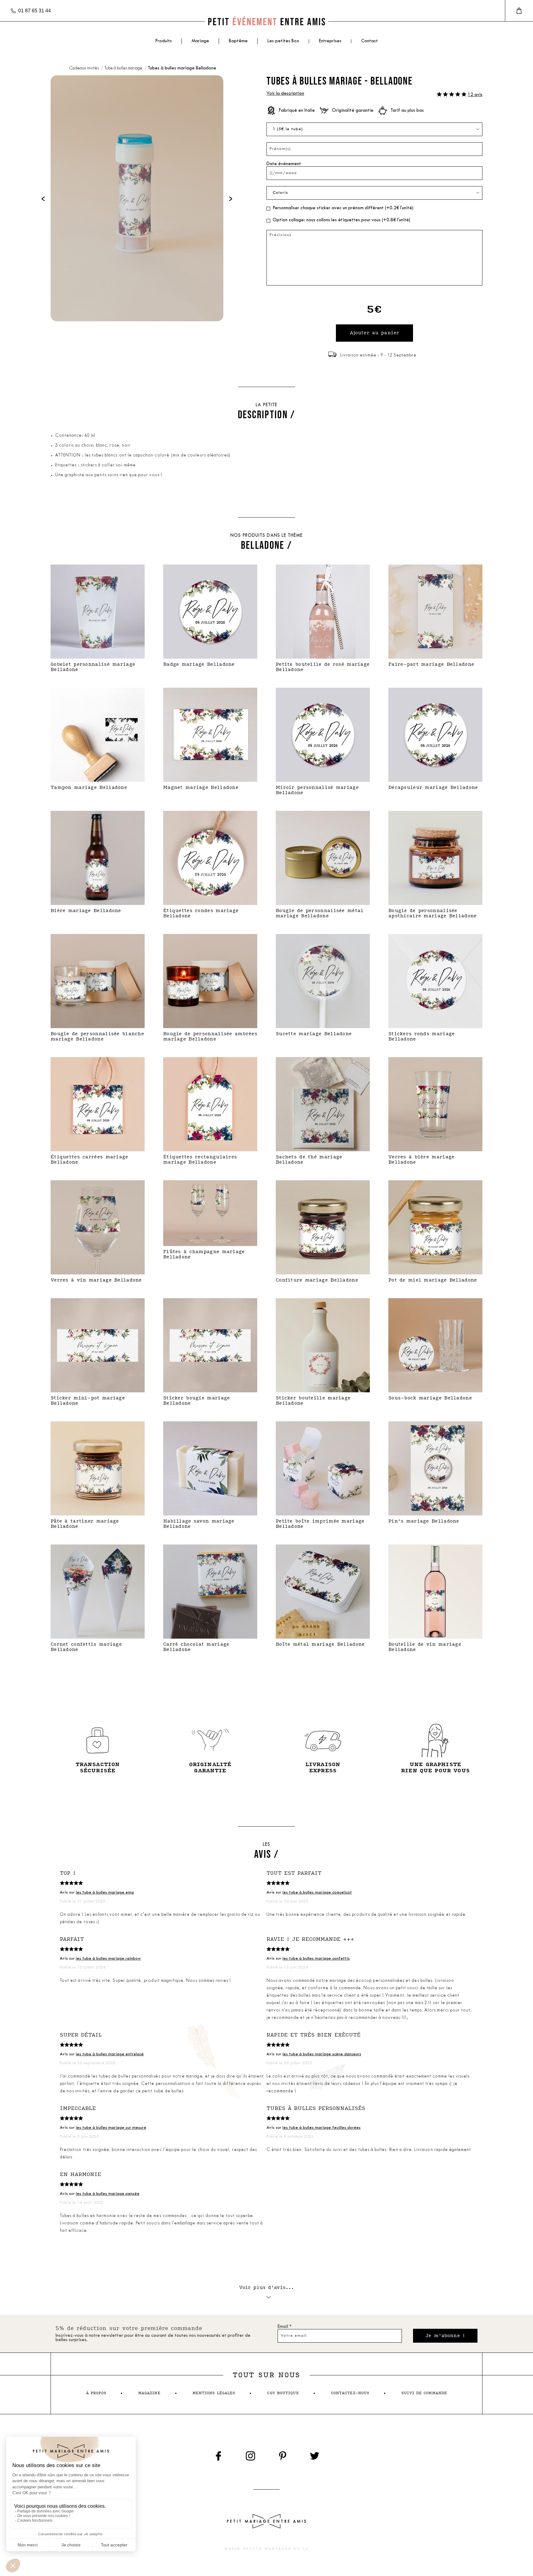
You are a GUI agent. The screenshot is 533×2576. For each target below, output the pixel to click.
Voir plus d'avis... (267, 2288)
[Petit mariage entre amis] (266, 21)
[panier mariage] (519, 11)
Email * (285, 2327)
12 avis (475, 95)
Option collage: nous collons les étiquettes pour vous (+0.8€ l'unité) (341, 220)
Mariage (200, 41)
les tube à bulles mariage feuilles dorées (322, 2128)
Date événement (284, 164)
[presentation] (43, 198)
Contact (370, 41)
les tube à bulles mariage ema (105, 1892)
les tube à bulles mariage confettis (316, 1959)
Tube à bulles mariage (124, 68)
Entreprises (330, 41)
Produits (163, 41)
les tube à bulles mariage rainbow (108, 1959)
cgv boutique (283, 2393)
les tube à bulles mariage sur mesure (111, 2128)
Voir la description (285, 94)
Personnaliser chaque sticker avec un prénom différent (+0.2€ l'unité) (343, 208)
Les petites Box (283, 41)
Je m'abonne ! (445, 2336)
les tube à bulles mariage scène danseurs (322, 2054)
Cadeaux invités (84, 68)
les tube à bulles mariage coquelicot (317, 1892)
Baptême (238, 41)
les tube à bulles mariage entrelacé (110, 2054)
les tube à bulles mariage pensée (108, 2194)
